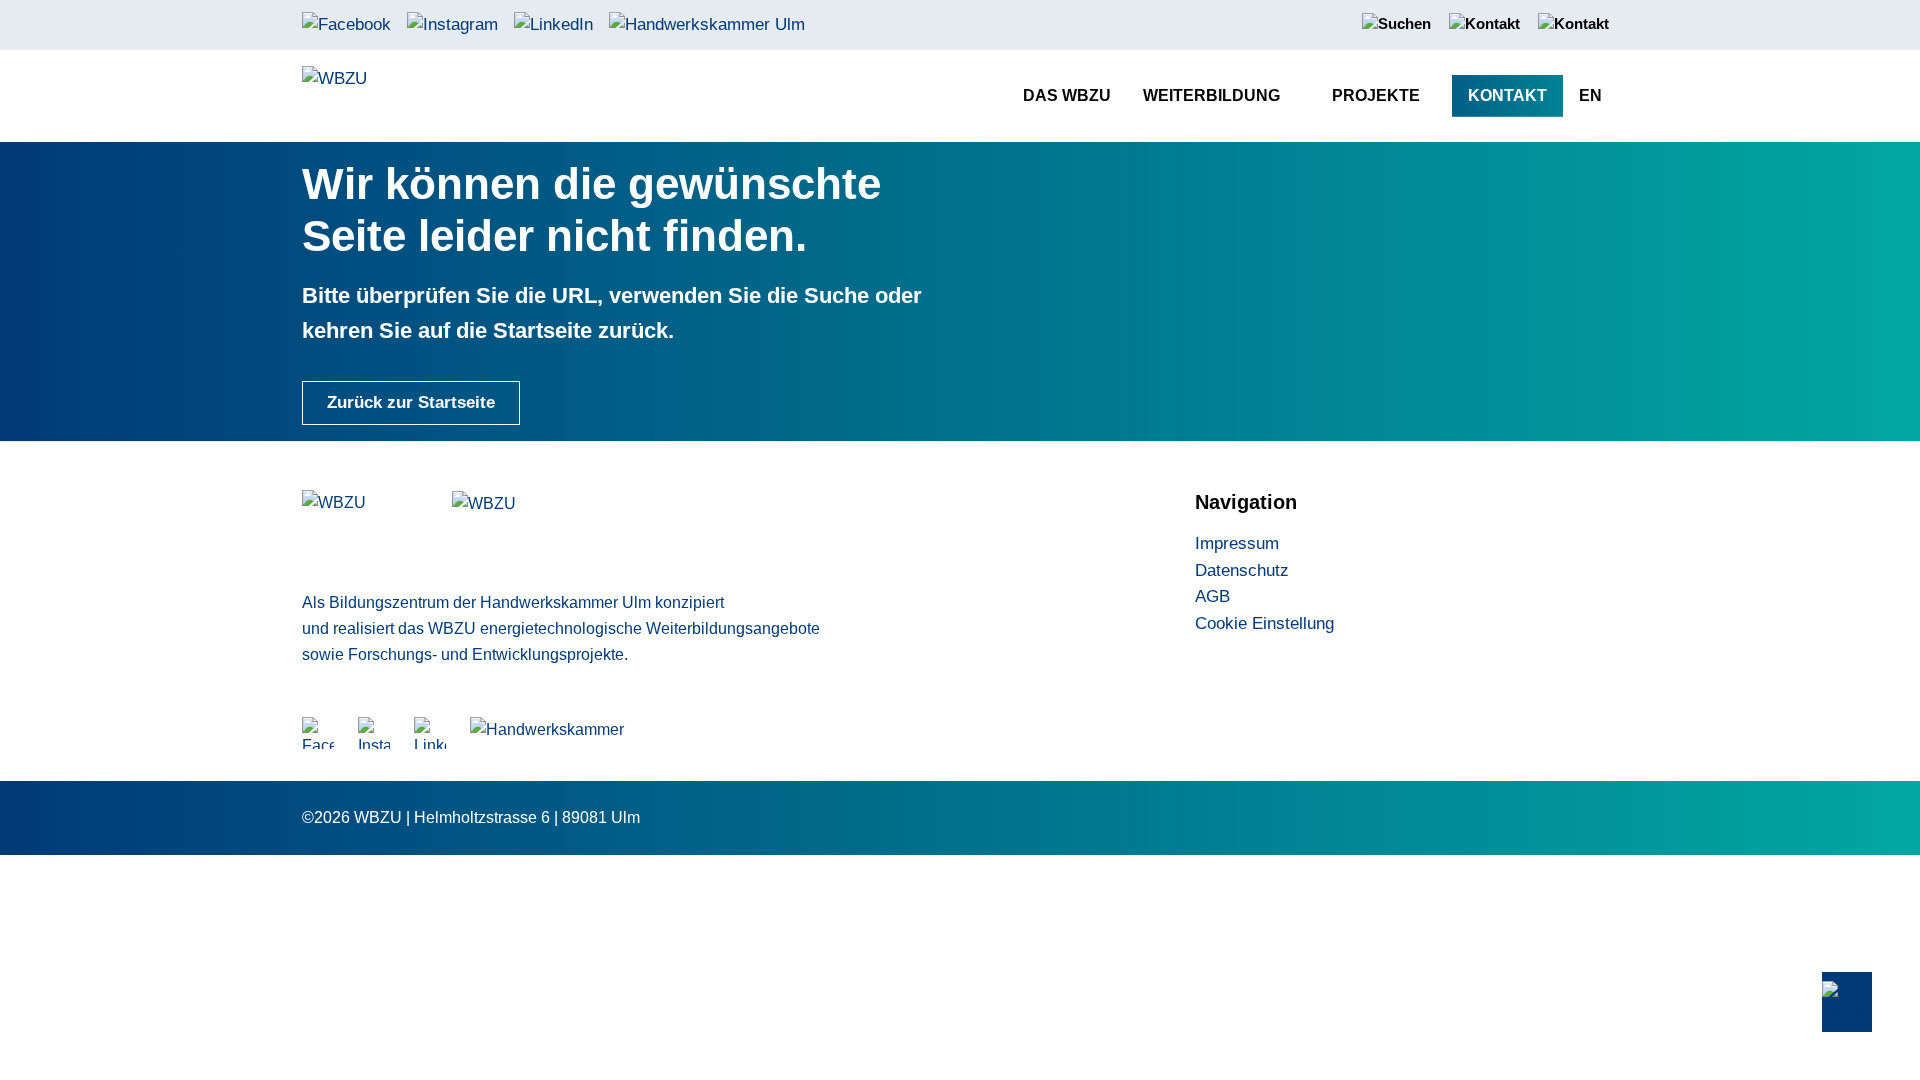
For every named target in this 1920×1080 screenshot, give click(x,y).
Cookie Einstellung (1264, 623)
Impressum (1237, 543)
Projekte (1376, 95)
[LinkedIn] (553, 23)
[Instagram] (452, 23)
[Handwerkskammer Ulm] (707, 23)
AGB (1212, 596)
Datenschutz (1242, 570)
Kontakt (1507, 95)
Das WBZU (1067, 95)
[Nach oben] (1847, 1002)
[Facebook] (346, 23)
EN (1590, 95)
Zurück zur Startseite (411, 402)
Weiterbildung (1211, 95)
